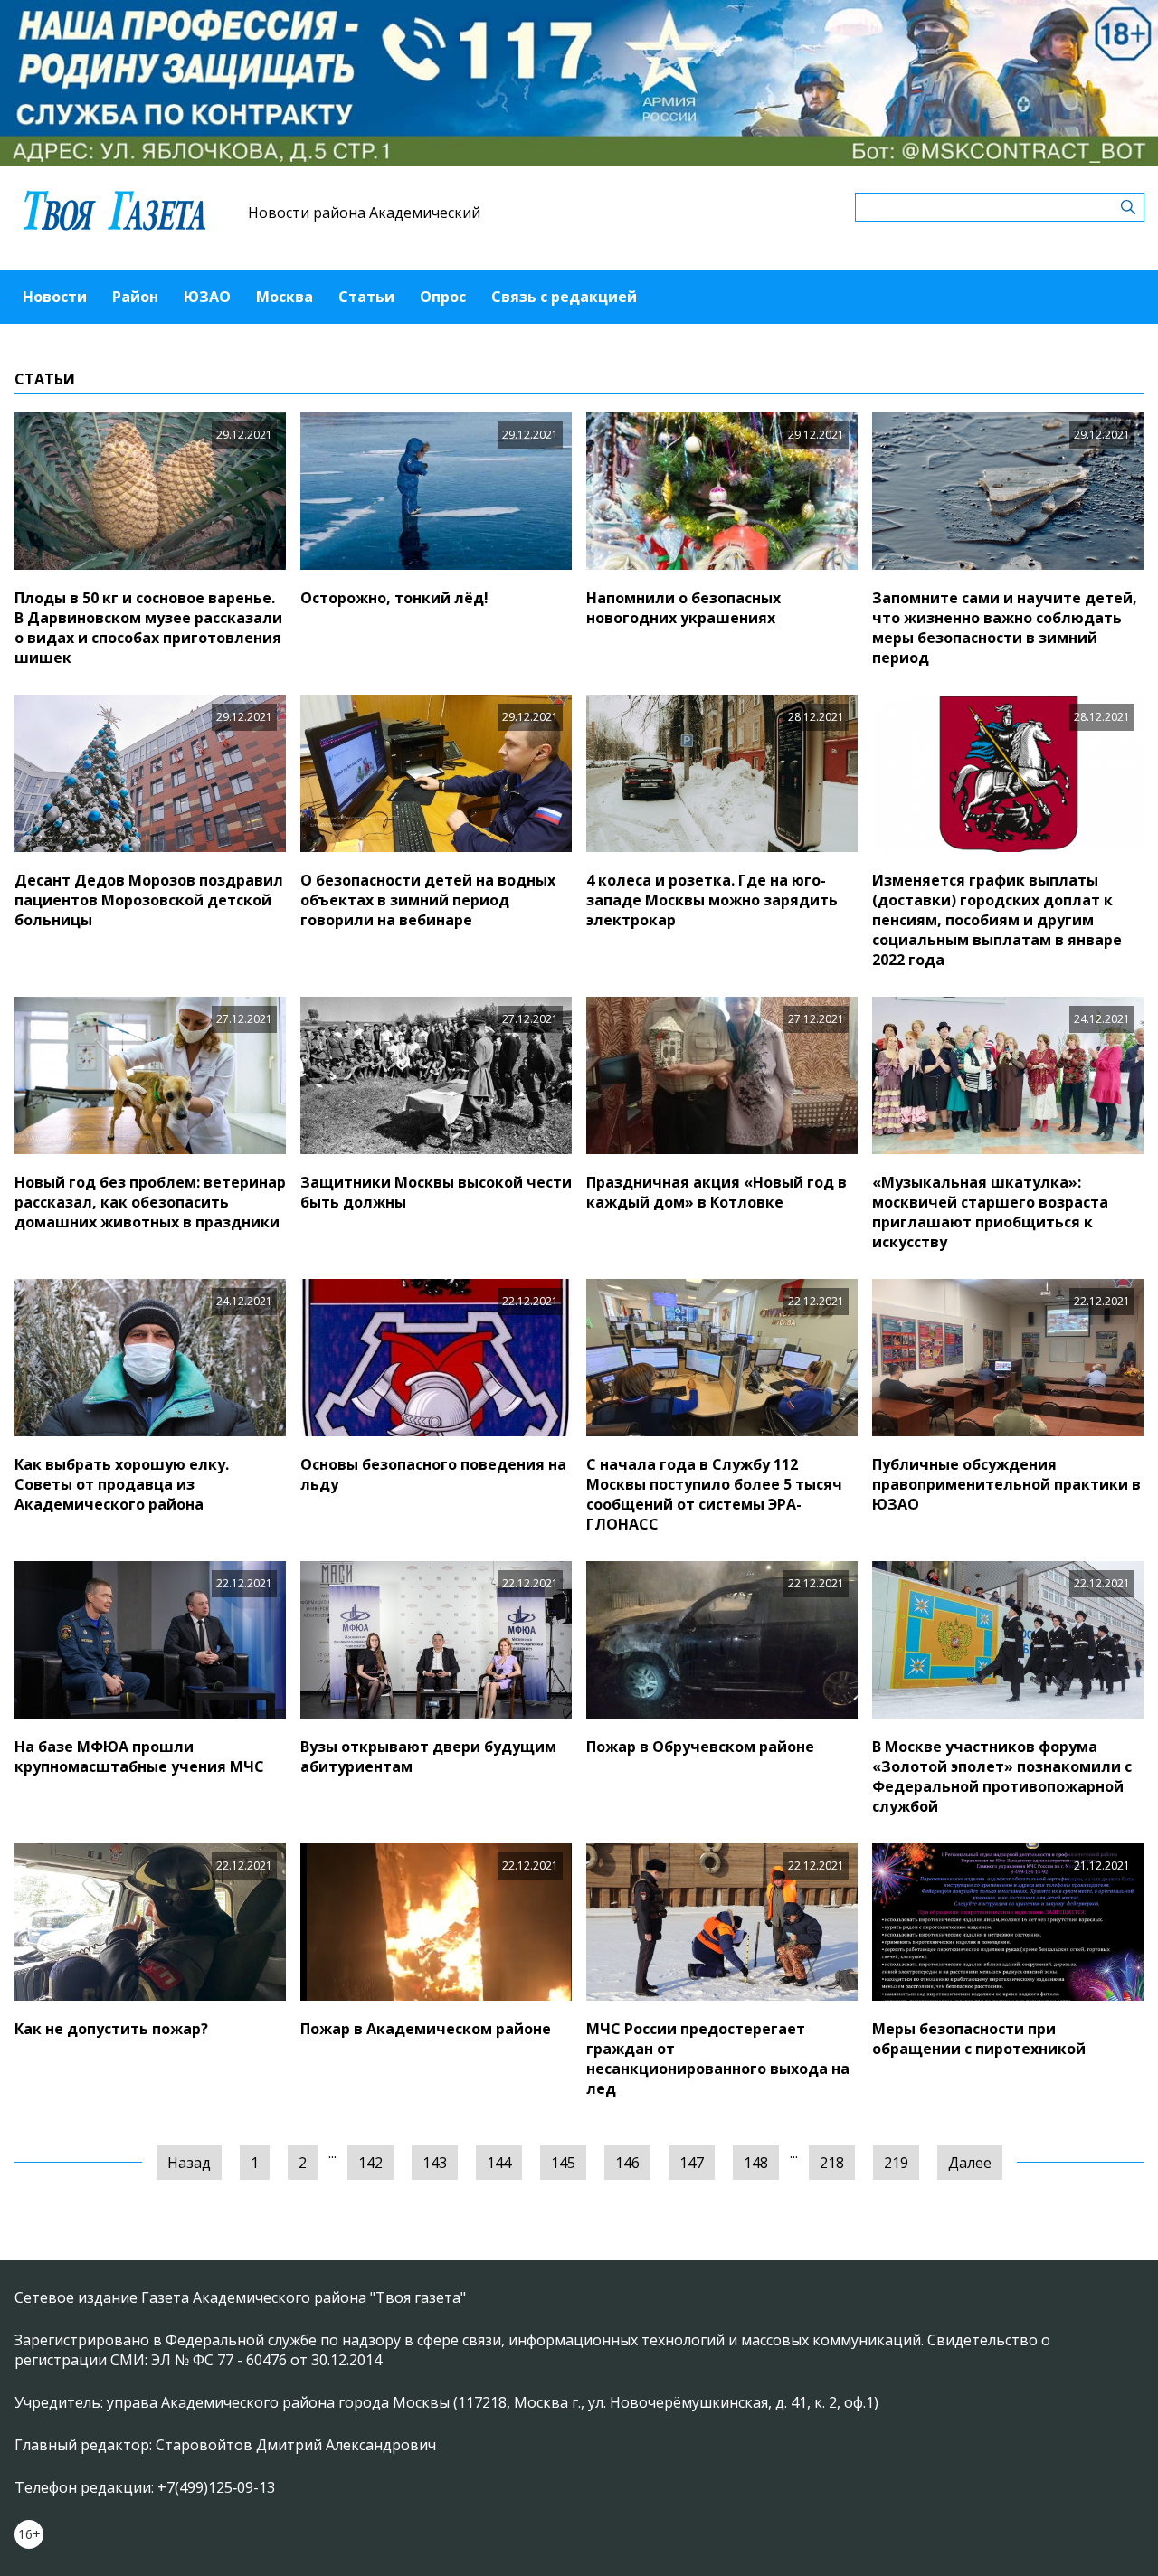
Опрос (443, 297)
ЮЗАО (207, 297)
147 (692, 2163)
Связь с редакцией (564, 297)
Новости (55, 297)
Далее (970, 2163)
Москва (285, 297)
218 (832, 2163)
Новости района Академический (364, 213)
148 (756, 2163)
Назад (189, 2163)
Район (135, 297)
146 (627, 2163)
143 (435, 2163)
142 (370, 2163)
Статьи (366, 297)
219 (896, 2163)
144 (499, 2163)
